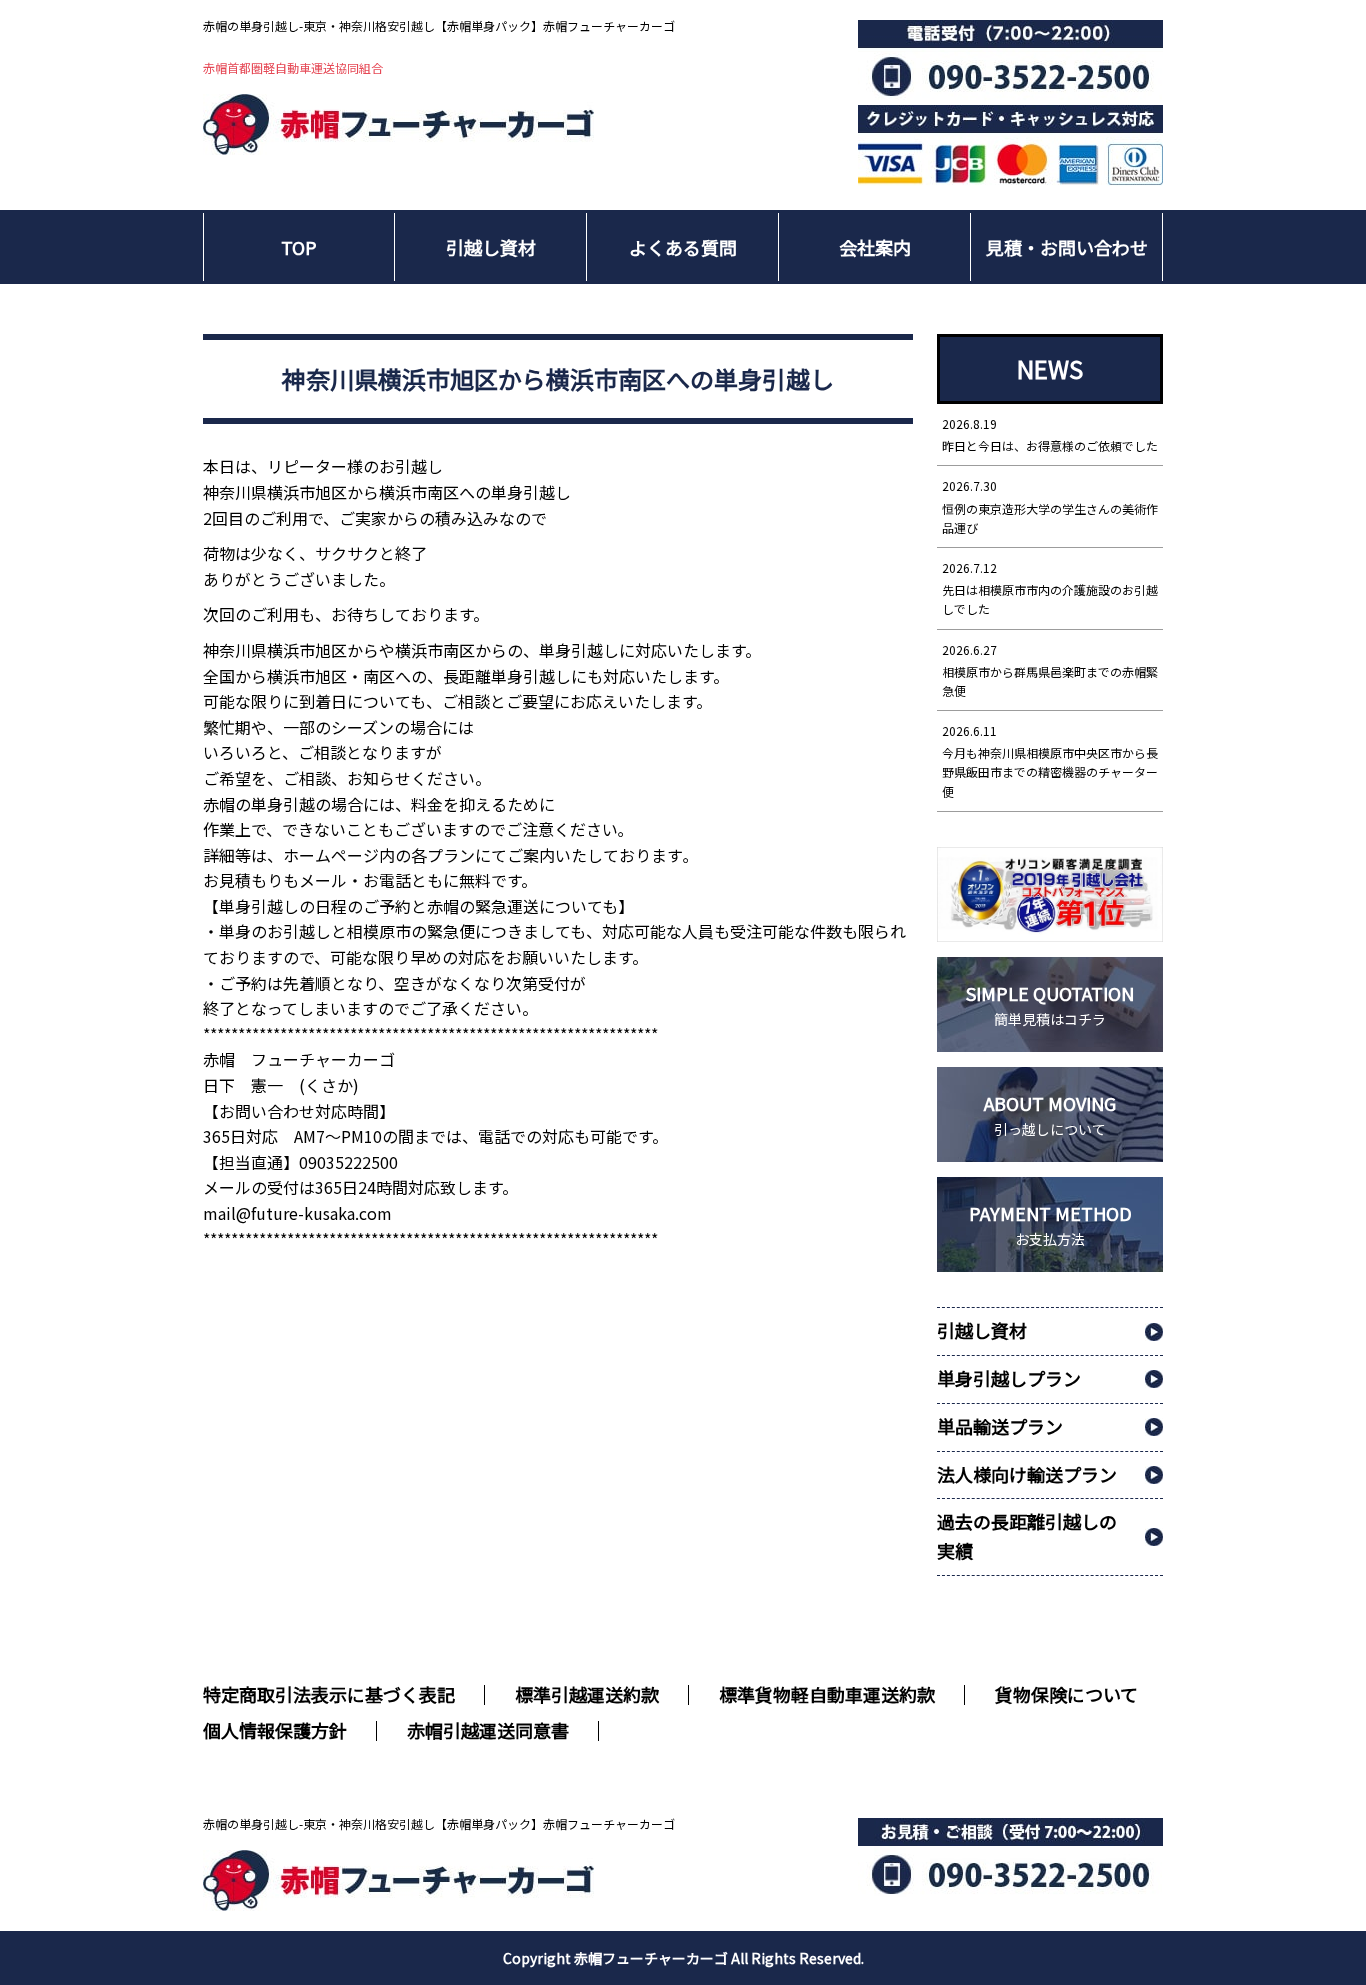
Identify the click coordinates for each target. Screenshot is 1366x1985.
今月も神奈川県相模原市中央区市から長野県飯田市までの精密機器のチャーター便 (1050, 761)
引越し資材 (491, 247)
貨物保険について (1066, 1694)
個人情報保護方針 (275, 1730)
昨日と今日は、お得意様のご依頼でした (1050, 434)
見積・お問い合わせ (1067, 247)
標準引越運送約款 (587, 1694)
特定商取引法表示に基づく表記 (329, 1694)
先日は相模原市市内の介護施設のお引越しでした (1050, 588)
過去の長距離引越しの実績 (1027, 1535)
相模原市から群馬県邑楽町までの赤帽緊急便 (1050, 670)
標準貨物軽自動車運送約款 (827, 1694)
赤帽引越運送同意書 (488, 1730)
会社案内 (875, 247)
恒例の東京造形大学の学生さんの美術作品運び (1050, 506)
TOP (299, 247)
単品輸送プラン (1000, 1426)
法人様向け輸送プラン (1027, 1474)
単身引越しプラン (1009, 1378)
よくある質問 (683, 247)
